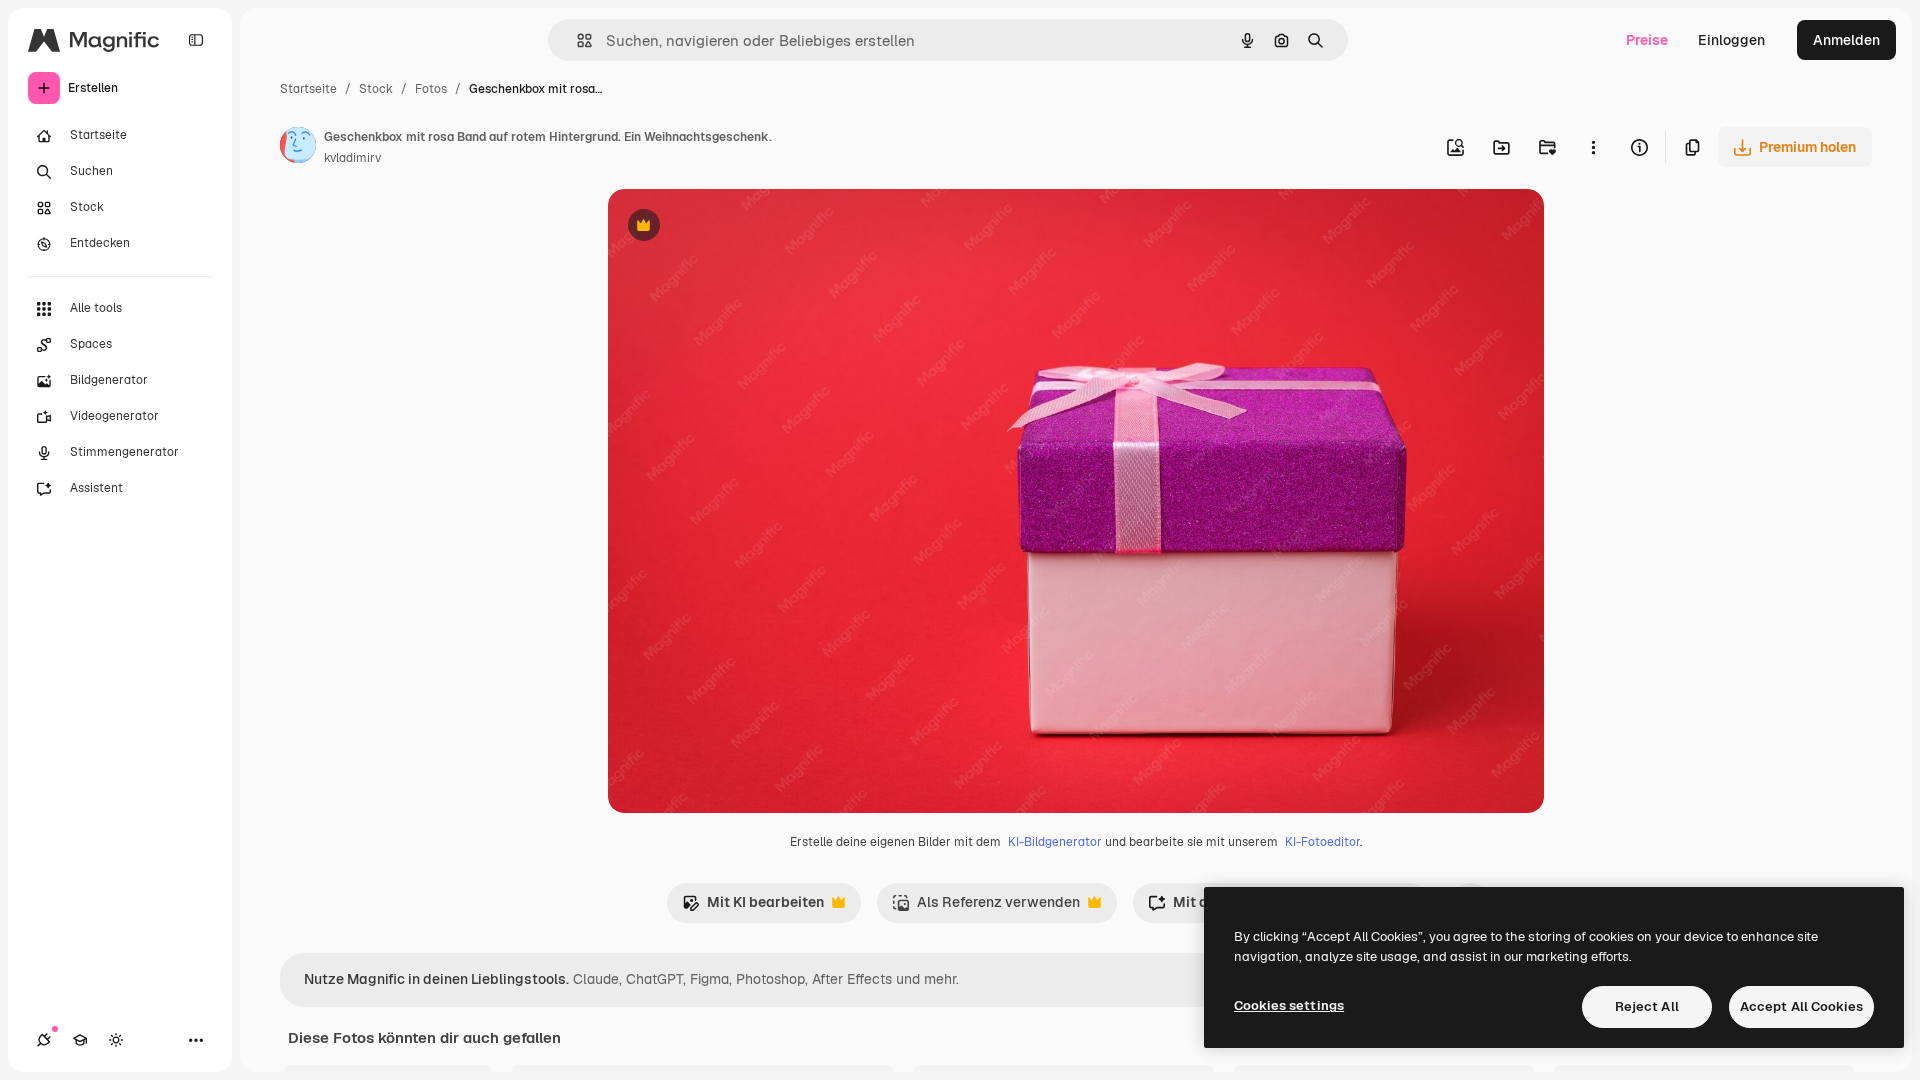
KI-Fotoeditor (1322, 842)
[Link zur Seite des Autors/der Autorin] (298, 148)
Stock (376, 89)
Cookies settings (1289, 1005)
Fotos (431, 89)
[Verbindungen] (44, 1040)
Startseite (308, 89)
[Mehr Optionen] (1593, 147)
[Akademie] (80, 1040)
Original (736, 227)
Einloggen (1731, 40)
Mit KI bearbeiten (753, 907)
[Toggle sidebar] (196, 40)
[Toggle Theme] (116, 1040)
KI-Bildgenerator (1055, 842)
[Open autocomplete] (576, 40)
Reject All (1647, 1006)
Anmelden (1846, 40)
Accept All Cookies (1801, 1006)
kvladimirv (352, 158)
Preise (1647, 40)
